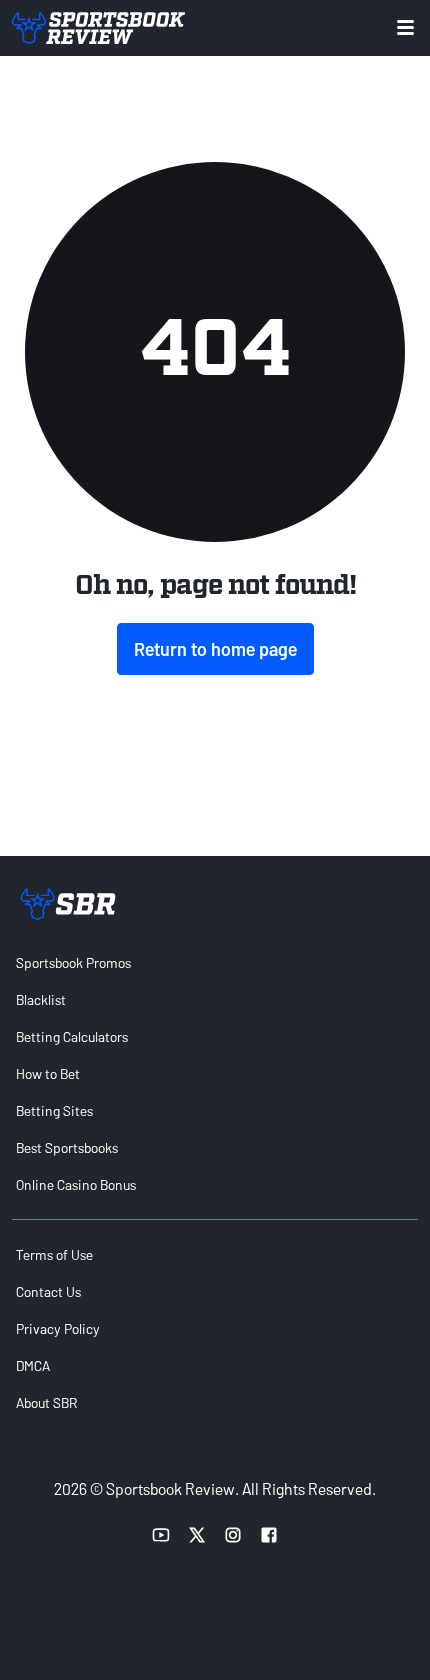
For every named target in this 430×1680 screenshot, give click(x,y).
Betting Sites (54, 1110)
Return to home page (215, 649)
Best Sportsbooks (67, 1147)
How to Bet (48, 1073)
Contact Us (48, 1291)
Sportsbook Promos (73, 962)
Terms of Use (54, 1254)
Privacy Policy (58, 1328)
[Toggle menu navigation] (405, 27)
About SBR (46, 1402)
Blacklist (41, 999)
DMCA (33, 1365)
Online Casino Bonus (76, 1184)
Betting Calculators (72, 1036)
